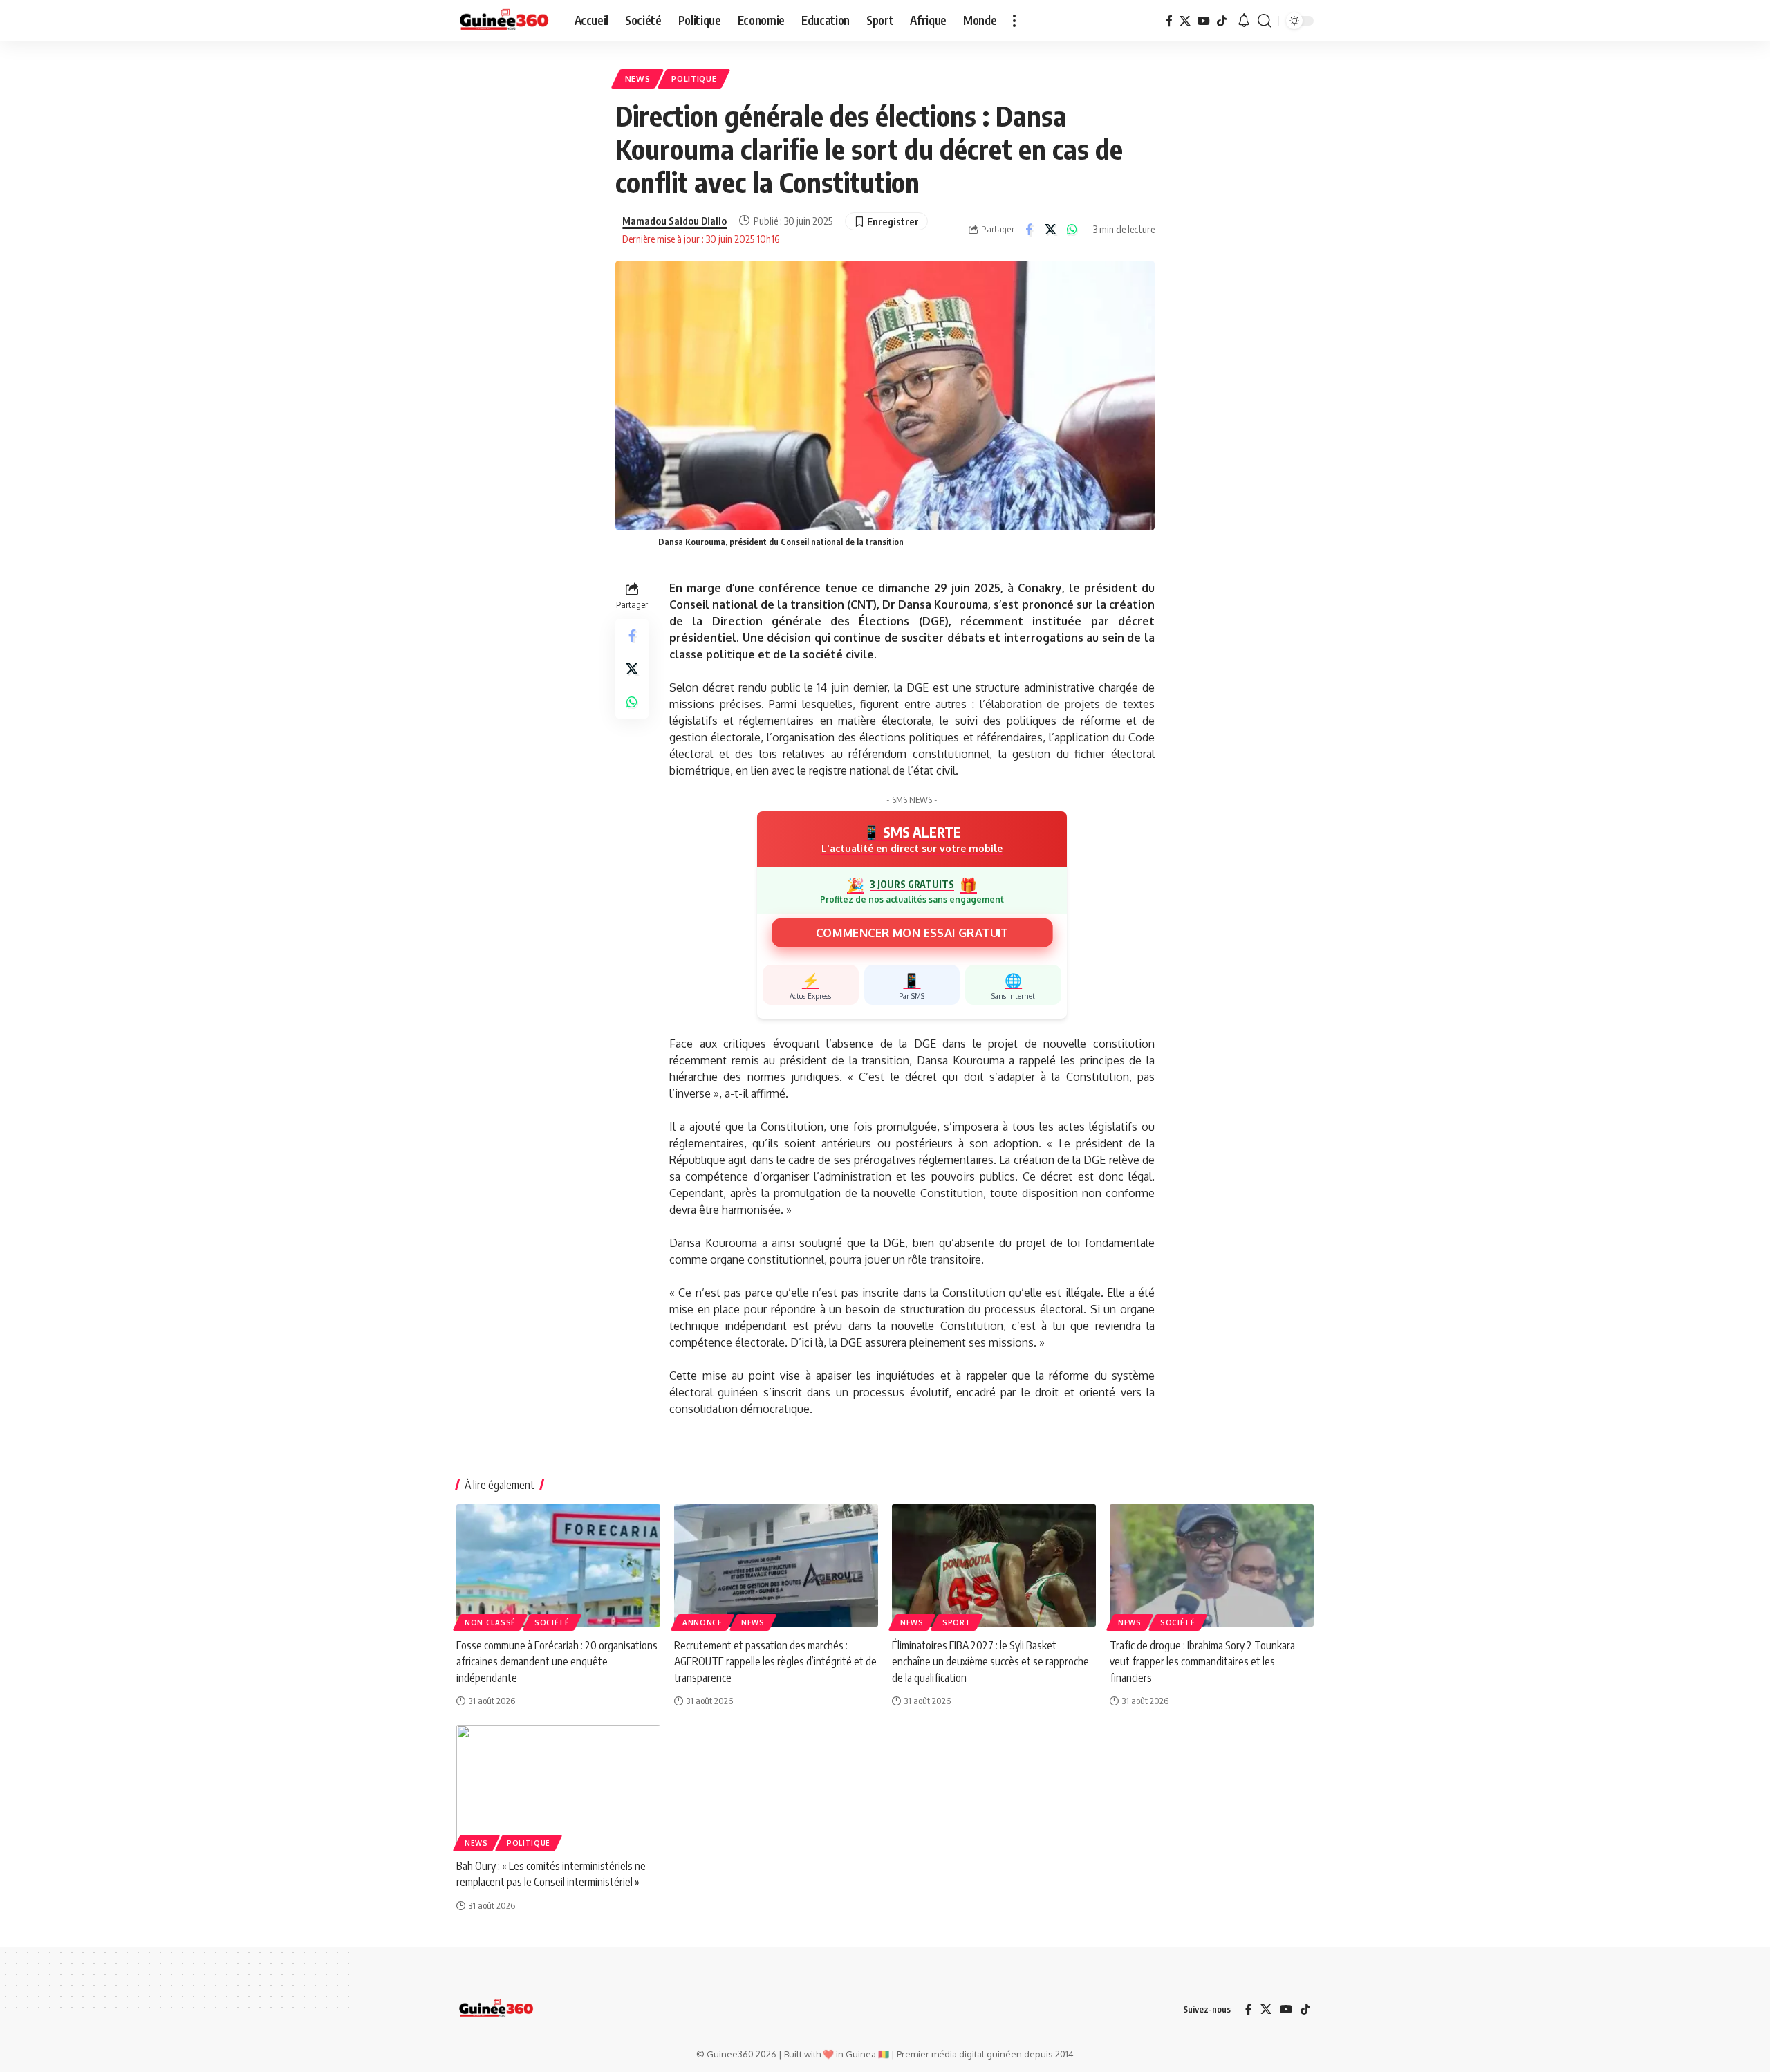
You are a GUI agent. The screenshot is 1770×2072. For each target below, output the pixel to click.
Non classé (490, 1622)
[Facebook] (1169, 21)
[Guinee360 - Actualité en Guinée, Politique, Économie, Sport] (504, 21)
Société (552, 1622)
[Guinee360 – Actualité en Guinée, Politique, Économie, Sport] (496, 2009)
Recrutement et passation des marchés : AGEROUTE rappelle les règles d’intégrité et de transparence (775, 1661)
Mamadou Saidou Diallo (674, 221)
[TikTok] (1222, 21)
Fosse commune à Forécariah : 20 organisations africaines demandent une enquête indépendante (557, 1661)
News (638, 78)
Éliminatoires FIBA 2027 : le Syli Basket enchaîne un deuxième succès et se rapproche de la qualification (990, 1661)
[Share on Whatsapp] (1072, 230)
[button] (1014, 21)
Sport (957, 1622)
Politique (694, 78)
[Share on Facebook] (1029, 230)
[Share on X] (1050, 230)
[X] (1185, 21)
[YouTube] (1204, 21)
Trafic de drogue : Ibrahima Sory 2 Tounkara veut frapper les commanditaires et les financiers (1202, 1661)
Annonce (702, 1622)
